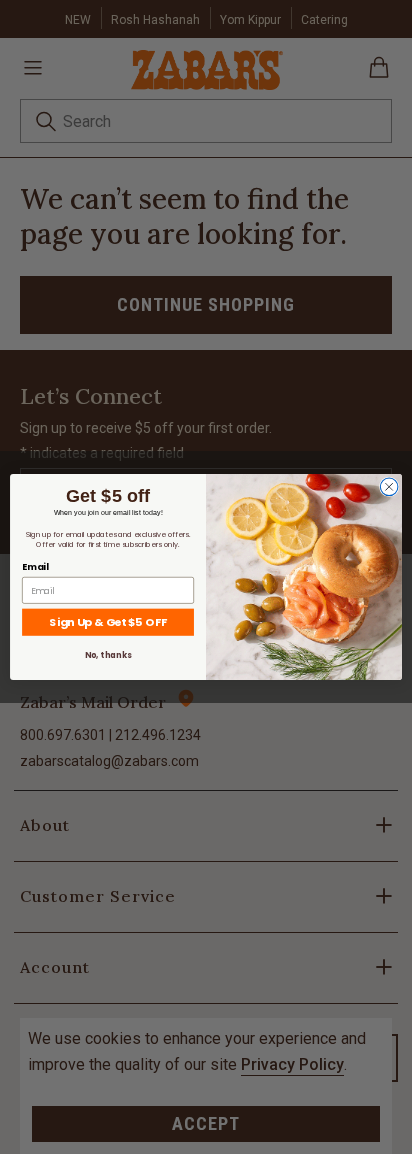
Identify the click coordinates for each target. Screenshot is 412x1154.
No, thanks (108, 655)
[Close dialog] (389, 487)
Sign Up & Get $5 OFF (107, 622)
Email (35, 567)
